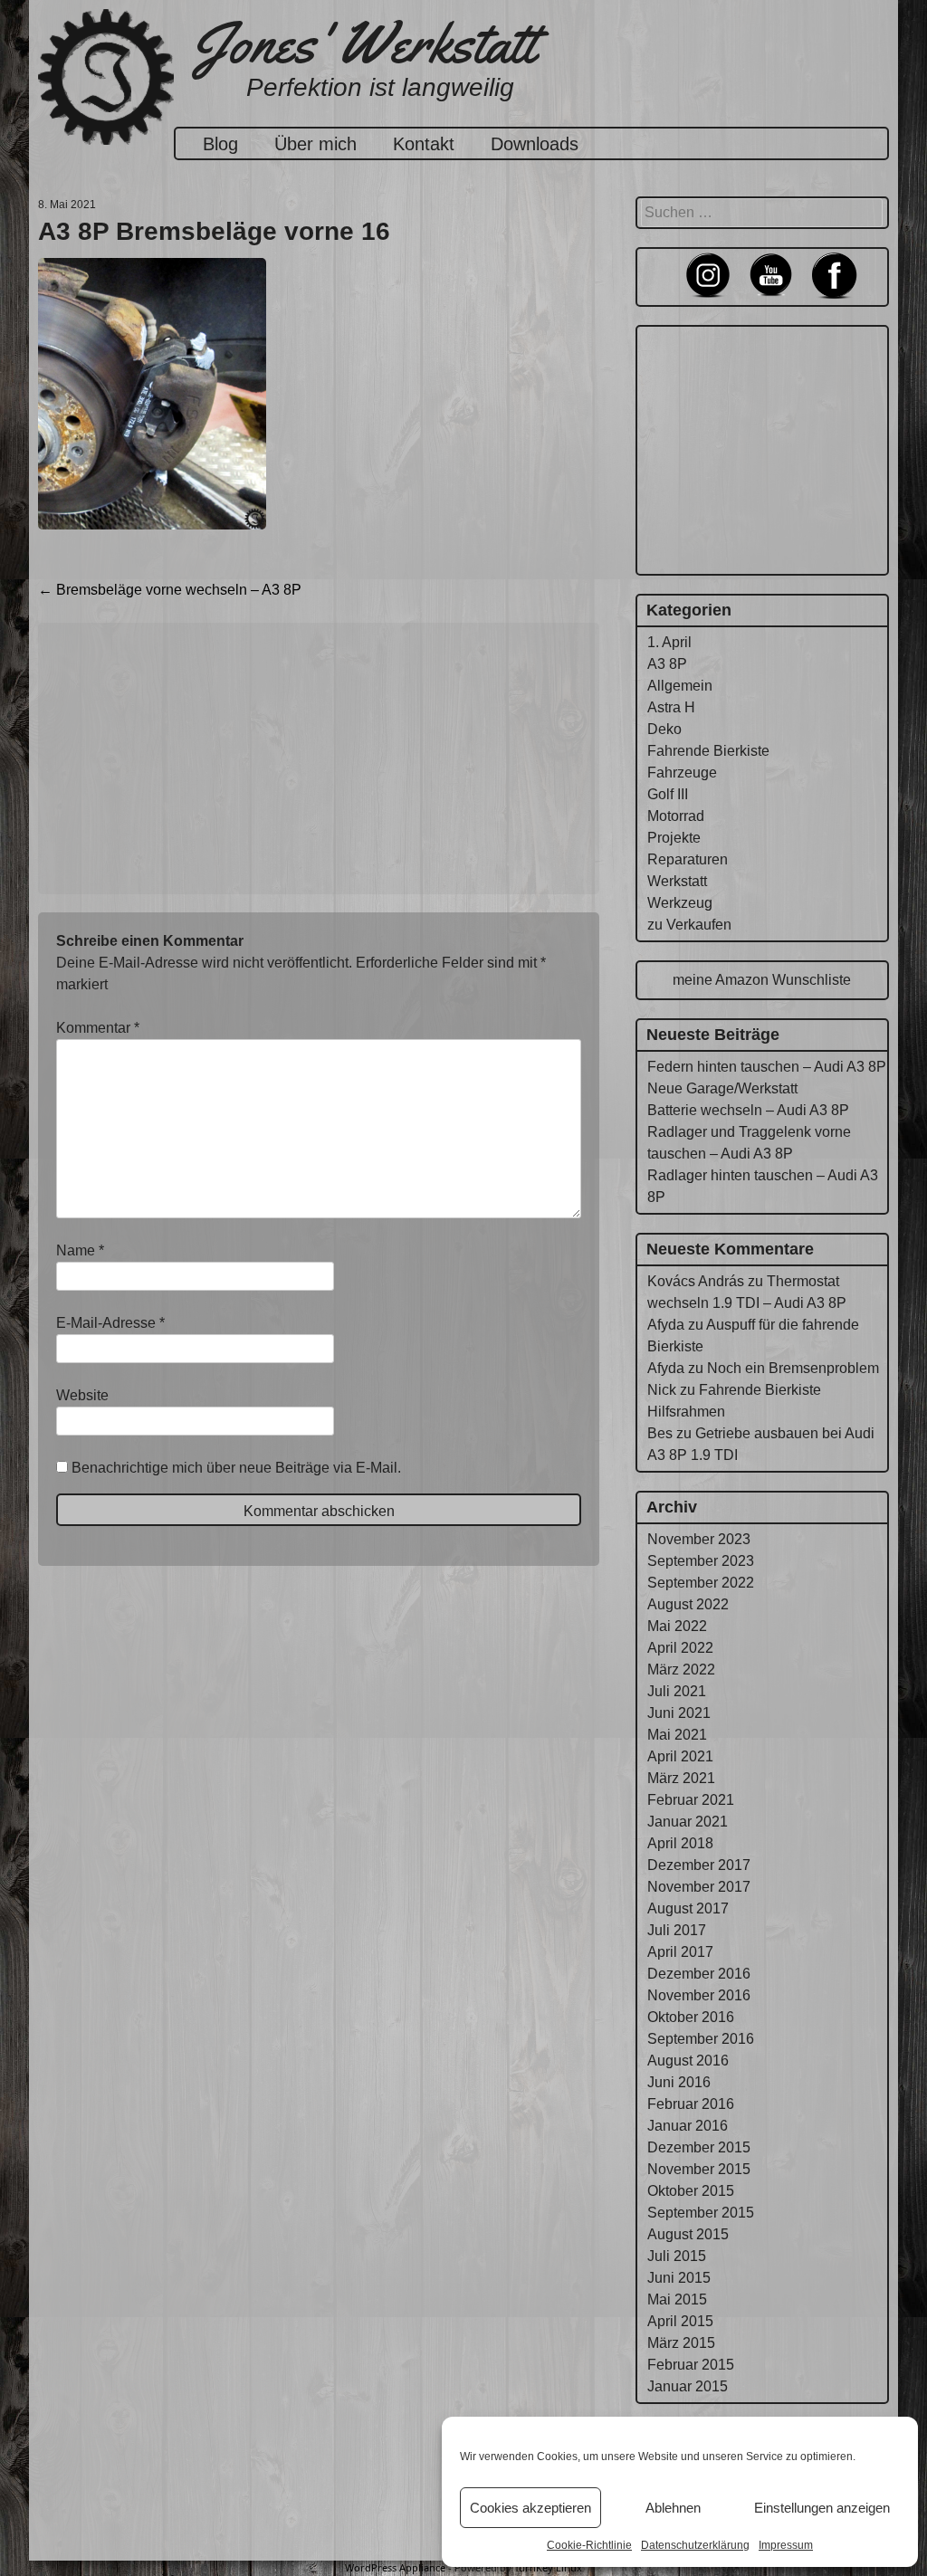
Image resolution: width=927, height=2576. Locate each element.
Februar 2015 (691, 2365)
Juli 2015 (677, 2256)
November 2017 (699, 1887)
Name (80, 1250)
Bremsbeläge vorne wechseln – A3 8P (170, 590)
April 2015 (680, 2321)
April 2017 (680, 1952)
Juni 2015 (679, 2278)
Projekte (674, 838)
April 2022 (680, 1648)
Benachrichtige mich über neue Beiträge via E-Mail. (236, 1468)
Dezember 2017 (699, 1865)
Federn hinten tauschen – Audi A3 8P (767, 1067)
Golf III (668, 794)
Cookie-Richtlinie (589, 2545)
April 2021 (680, 1756)
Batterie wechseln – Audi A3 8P (748, 1110)
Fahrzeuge (682, 773)
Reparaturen (688, 859)
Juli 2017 (677, 1930)
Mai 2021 (677, 1735)
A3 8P (667, 664)
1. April (669, 642)
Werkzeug (680, 903)
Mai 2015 (677, 2299)
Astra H (671, 707)
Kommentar (98, 1028)
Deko (664, 729)
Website (82, 1395)
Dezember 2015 (699, 2147)
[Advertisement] (319, 758)
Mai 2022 (677, 1626)
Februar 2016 (691, 2104)
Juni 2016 (679, 2082)
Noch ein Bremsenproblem (793, 1368)
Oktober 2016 (691, 2017)
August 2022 (688, 1604)
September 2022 (701, 1583)
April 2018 (680, 1843)
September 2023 (701, 1561)
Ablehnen (673, 2508)
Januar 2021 (688, 1822)
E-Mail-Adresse (110, 1323)
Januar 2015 (688, 2386)
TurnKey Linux (548, 2567)
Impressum (786, 2545)
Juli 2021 (677, 1691)
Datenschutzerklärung (695, 2545)
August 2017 (688, 1908)
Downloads (535, 144)
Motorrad (676, 816)
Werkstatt (677, 881)
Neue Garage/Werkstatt (722, 1088)
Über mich (315, 144)
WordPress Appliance (395, 2567)
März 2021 (681, 1778)
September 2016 (701, 2039)
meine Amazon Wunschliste (762, 980)
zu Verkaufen (689, 925)
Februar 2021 (691, 1800)
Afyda (666, 1325)
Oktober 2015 (691, 2191)
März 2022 (681, 1670)
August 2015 (688, 2234)
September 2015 (701, 2213)
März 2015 (681, 2343)
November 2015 (699, 2169)
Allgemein (680, 686)
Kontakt (424, 144)
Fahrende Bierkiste (708, 751)
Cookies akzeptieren (530, 2508)
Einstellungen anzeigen (822, 2508)
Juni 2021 (679, 1713)
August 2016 (688, 2061)
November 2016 (699, 1995)
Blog (220, 144)
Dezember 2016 (699, 1974)
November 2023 (699, 1539)
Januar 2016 (688, 2126)
